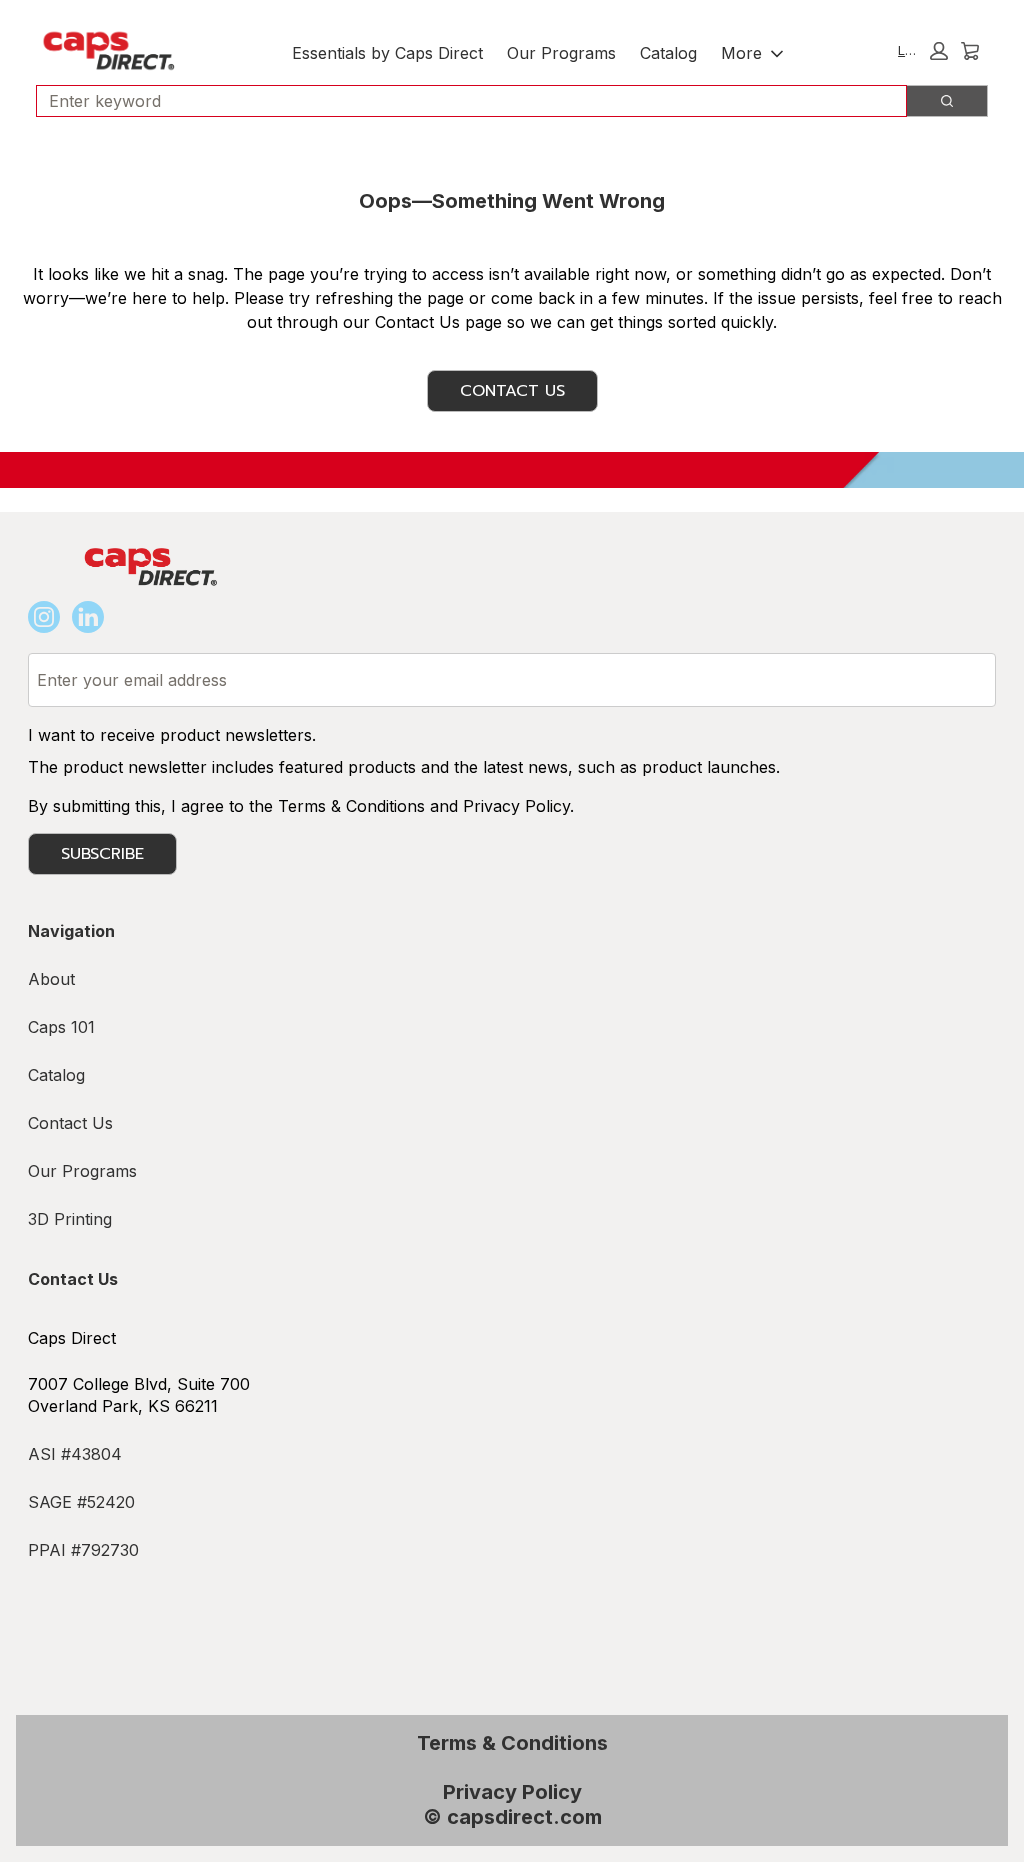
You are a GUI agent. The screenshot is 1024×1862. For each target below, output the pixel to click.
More (741, 53)
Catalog (668, 53)
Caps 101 (61, 1027)
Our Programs (561, 53)
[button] (923, 51)
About (51, 979)
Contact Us (512, 391)
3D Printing (70, 1219)
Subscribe (102, 854)
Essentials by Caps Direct (387, 53)
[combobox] (463, 101)
